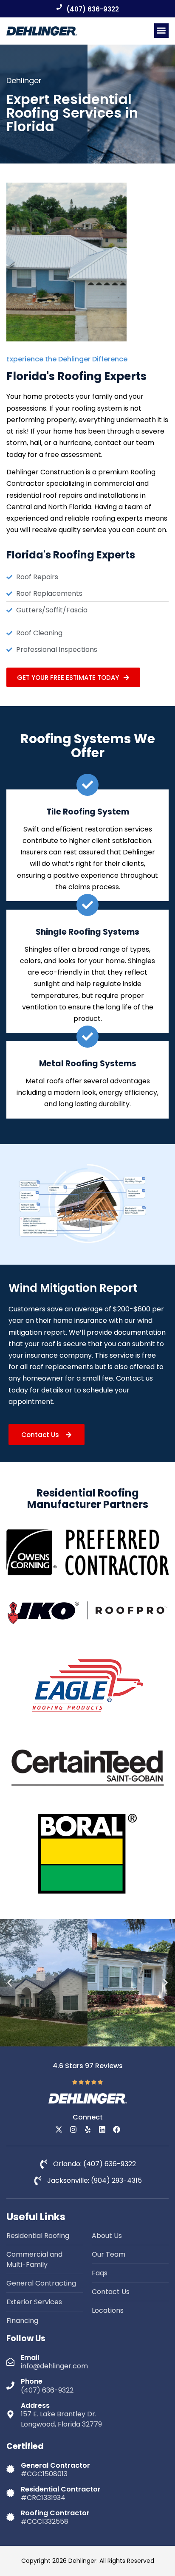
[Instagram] (73, 2129)
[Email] (10, 2362)
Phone (32, 2381)
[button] (162, 31)
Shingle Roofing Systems (87, 932)
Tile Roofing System (88, 812)
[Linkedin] (102, 2129)
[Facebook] (117, 2129)
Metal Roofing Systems (88, 1064)
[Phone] (10, 2386)
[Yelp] (88, 2129)
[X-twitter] (59, 2129)
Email (30, 2358)
